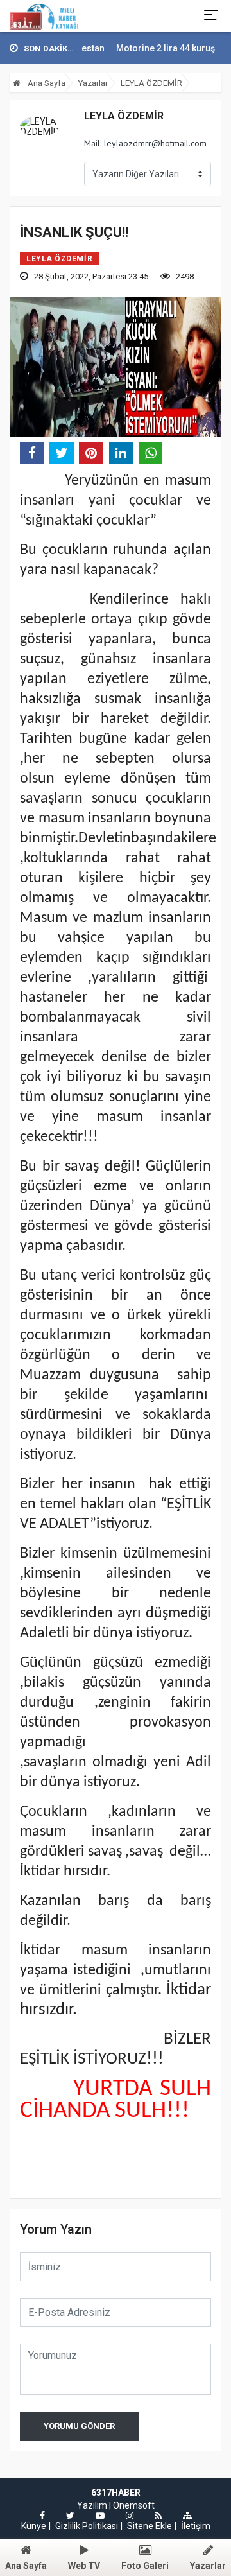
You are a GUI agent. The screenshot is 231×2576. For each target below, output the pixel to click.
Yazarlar (93, 83)
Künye (34, 2526)
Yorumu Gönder (79, 2426)
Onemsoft (134, 2505)
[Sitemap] (187, 2516)
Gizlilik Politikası (87, 2526)
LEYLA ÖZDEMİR (151, 83)
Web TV (84, 2566)
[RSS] (158, 2516)
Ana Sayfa (46, 83)
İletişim (196, 2526)
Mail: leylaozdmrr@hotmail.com (145, 143)
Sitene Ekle (150, 2526)
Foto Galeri (145, 2566)
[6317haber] (44, 16)
